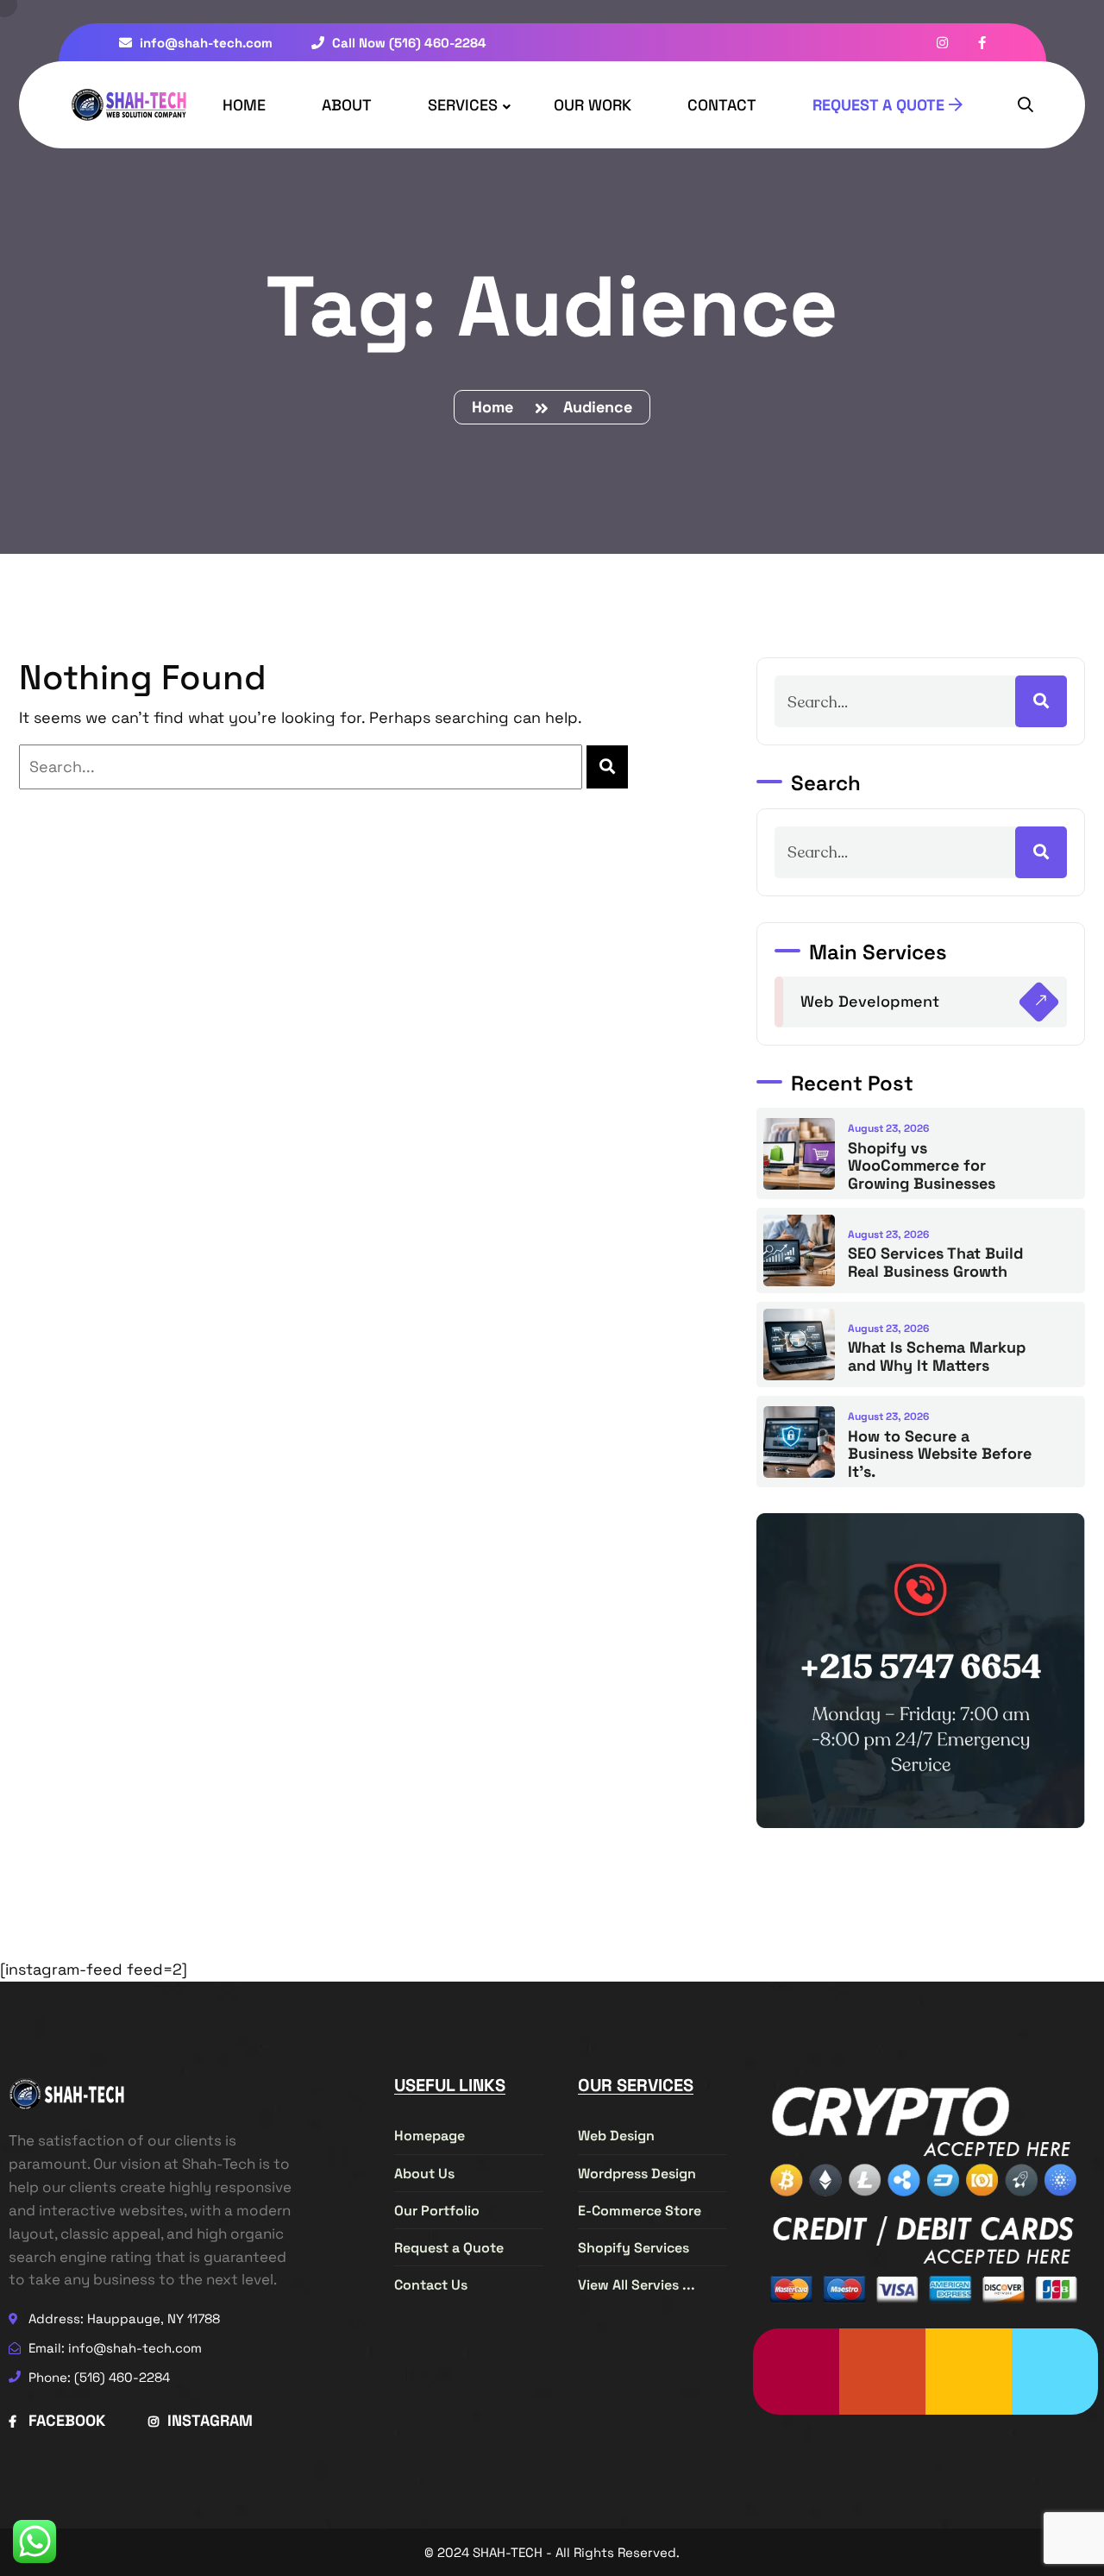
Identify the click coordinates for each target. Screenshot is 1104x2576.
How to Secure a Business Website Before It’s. (940, 1454)
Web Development (870, 1001)
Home (497, 407)
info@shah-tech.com (204, 43)
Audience (598, 407)
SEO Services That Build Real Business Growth (935, 1262)
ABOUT (347, 105)
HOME (244, 105)
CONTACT (722, 105)
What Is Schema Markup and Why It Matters (937, 1356)
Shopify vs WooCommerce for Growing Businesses (922, 1165)
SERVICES (463, 105)
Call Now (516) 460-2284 (408, 43)
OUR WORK (593, 105)
